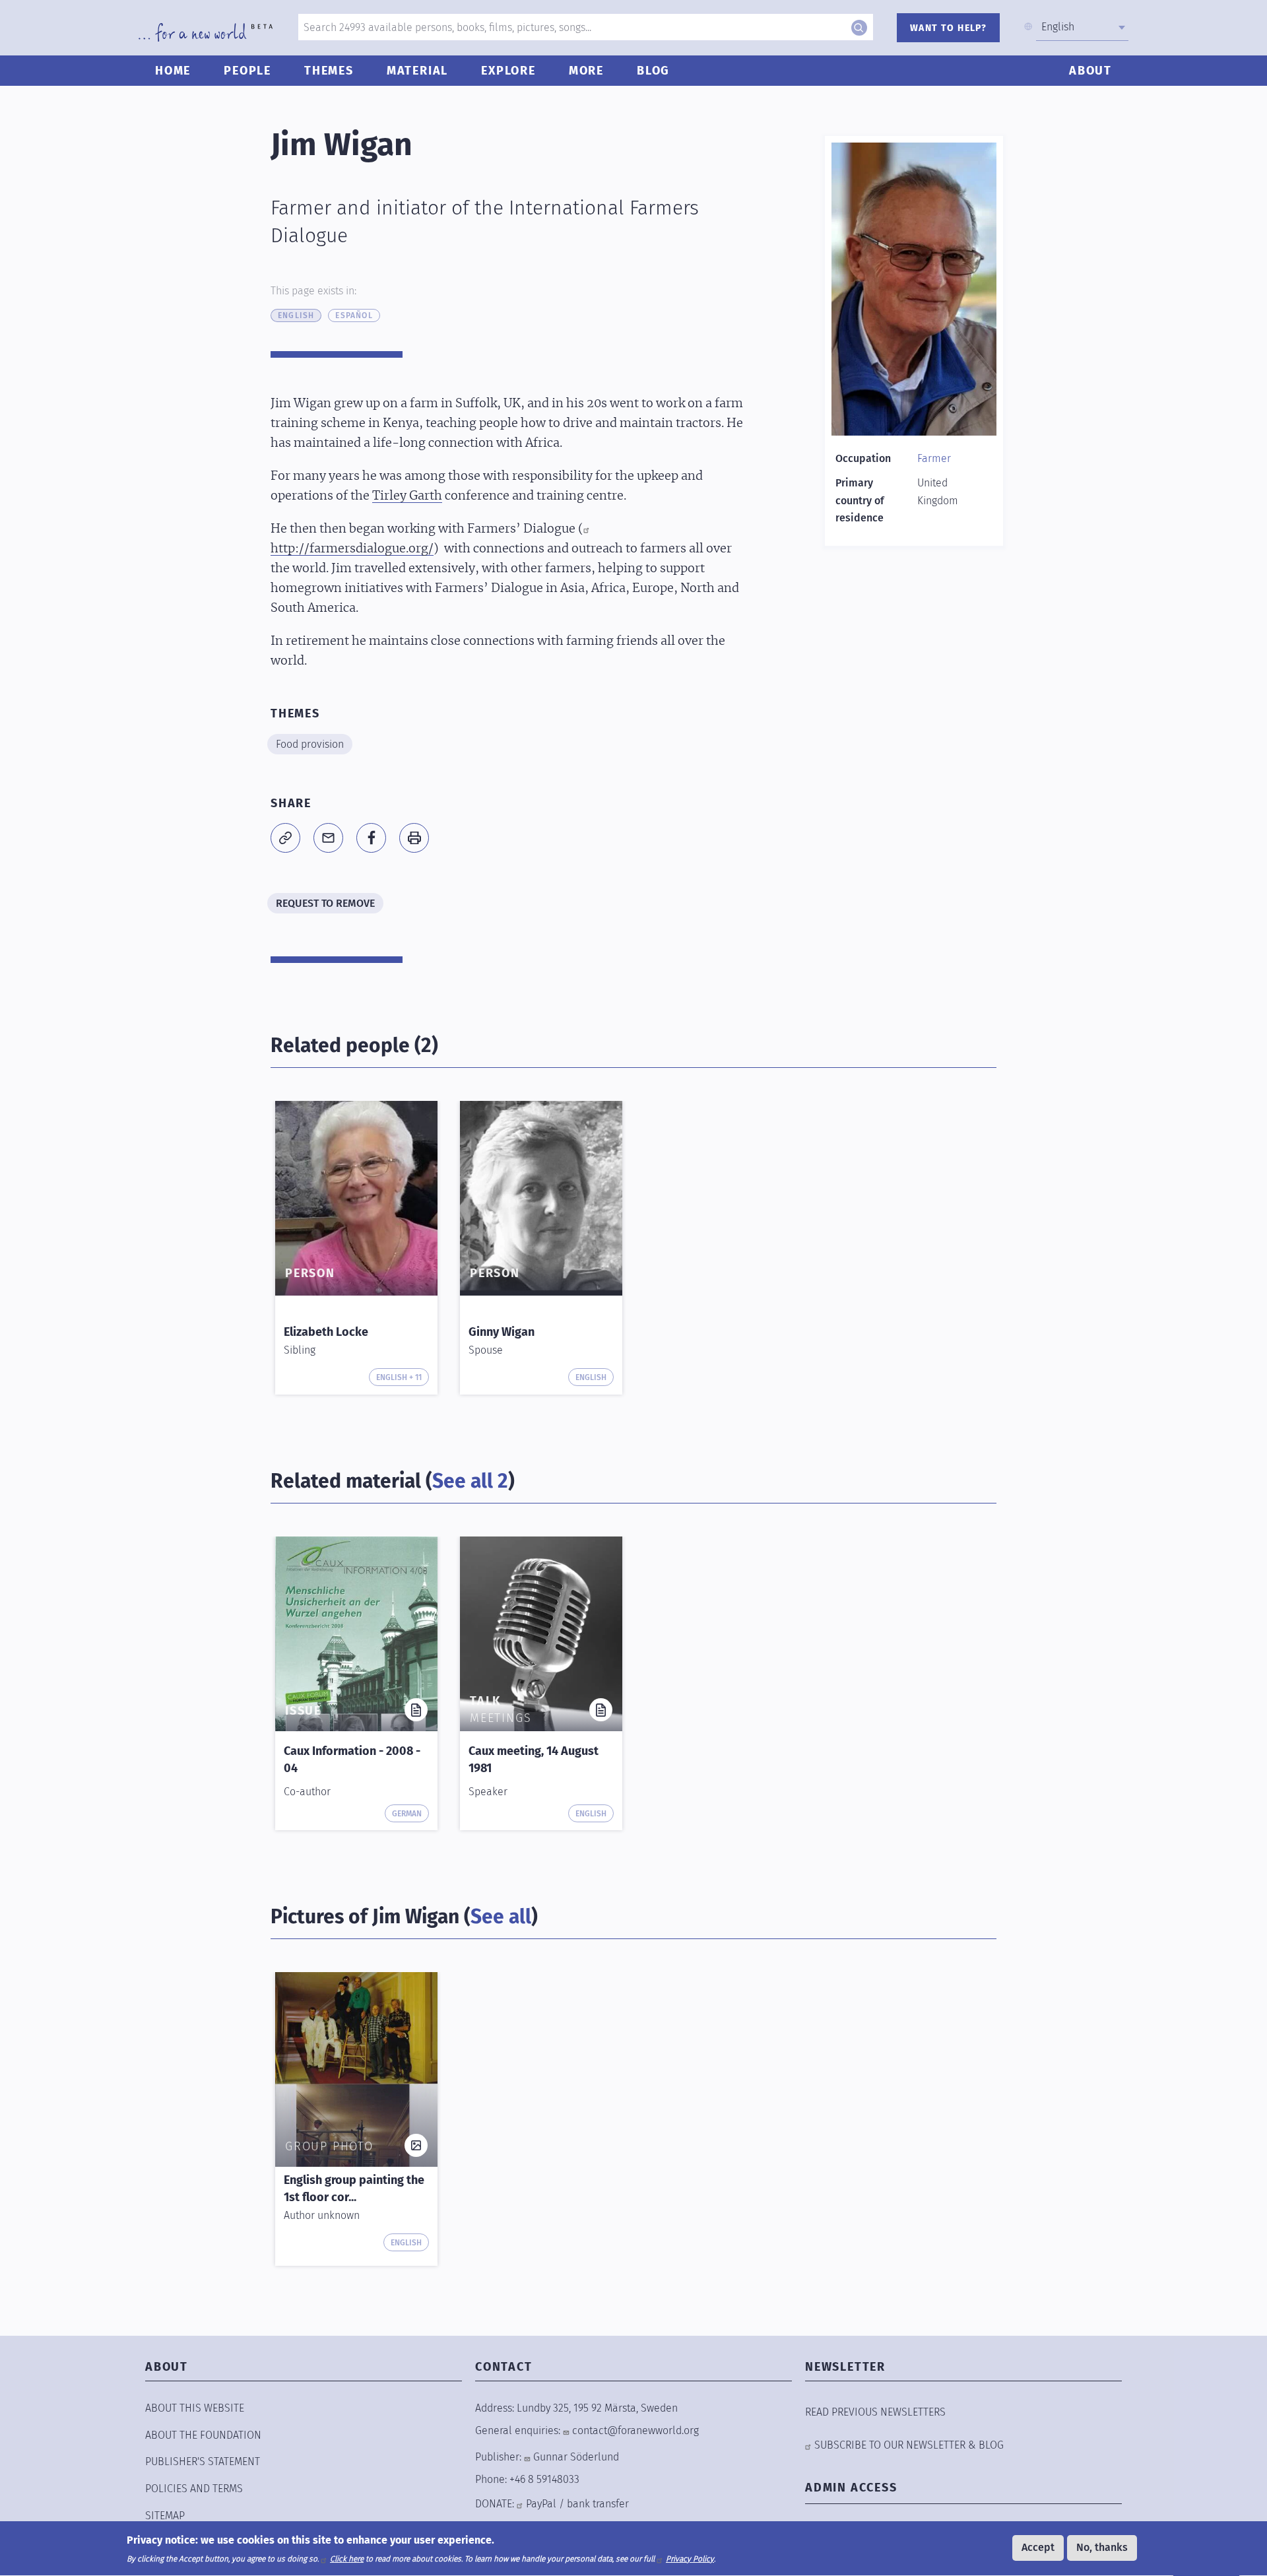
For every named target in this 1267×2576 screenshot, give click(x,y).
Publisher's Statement (203, 2461)
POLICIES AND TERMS (194, 2489)
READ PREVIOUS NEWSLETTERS (875, 2412)
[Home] (206, 32)
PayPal (541, 2504)
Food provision (310, 744)
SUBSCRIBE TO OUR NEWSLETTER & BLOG (909, 2445)
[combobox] (1082, 27)
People (247, 71)
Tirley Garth (407, 496)
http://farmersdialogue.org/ (352, 549)
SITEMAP (165, 2516)
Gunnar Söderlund (576, 2457)
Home (173, 71)
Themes (329, 71)
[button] (285, 838)
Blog (653, 71)
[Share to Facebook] (371, 838)
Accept (1038, 2547)
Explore (508, 71)
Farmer (934, 458)
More (586, 71)
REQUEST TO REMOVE (325, 903)
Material (417, 71)
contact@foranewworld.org (635, 2430)
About (1090, 71)
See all (501, 1917)
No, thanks (1102, 2547)
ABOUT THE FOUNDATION (203, 2435)
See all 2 (470, 1481)
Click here (347, 2559)
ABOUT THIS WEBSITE (195, 2408)
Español (354, 315)
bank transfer (598, 2504)
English (296, 315)
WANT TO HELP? (948, 28)
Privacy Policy (690, 2559)
